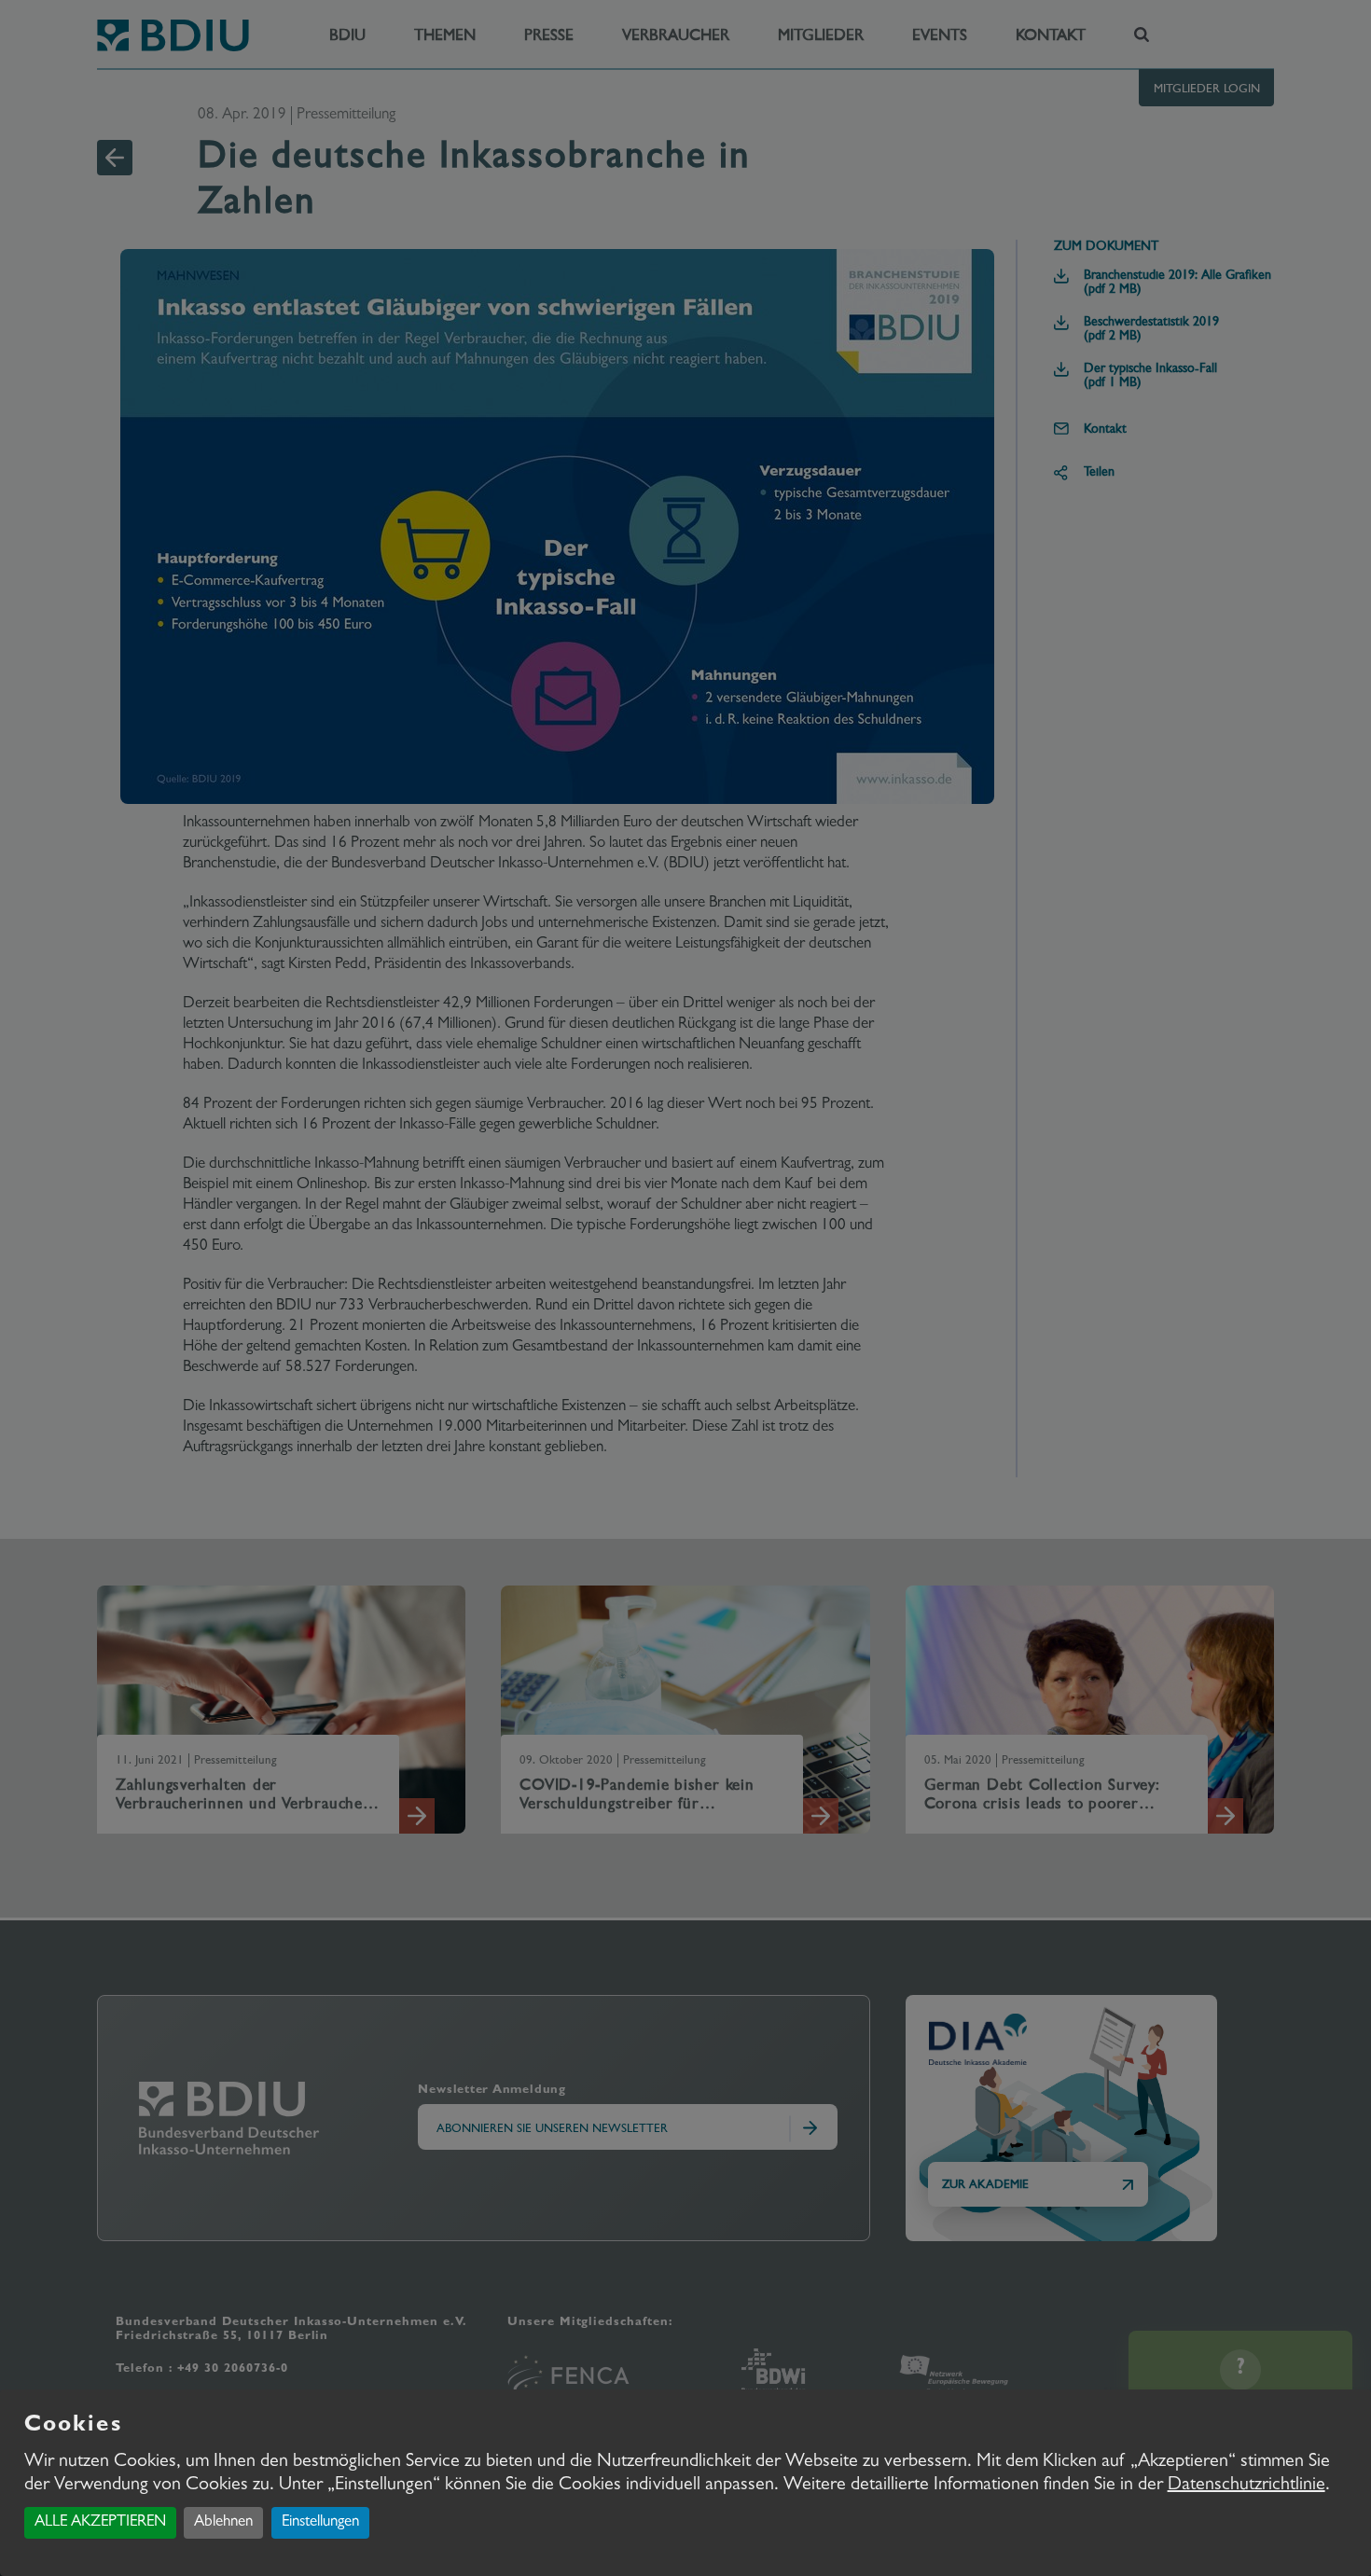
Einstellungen (320, 2522)
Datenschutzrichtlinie (1246, 2486)
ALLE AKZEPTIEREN (100, 2522)
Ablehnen (223, 2522)
